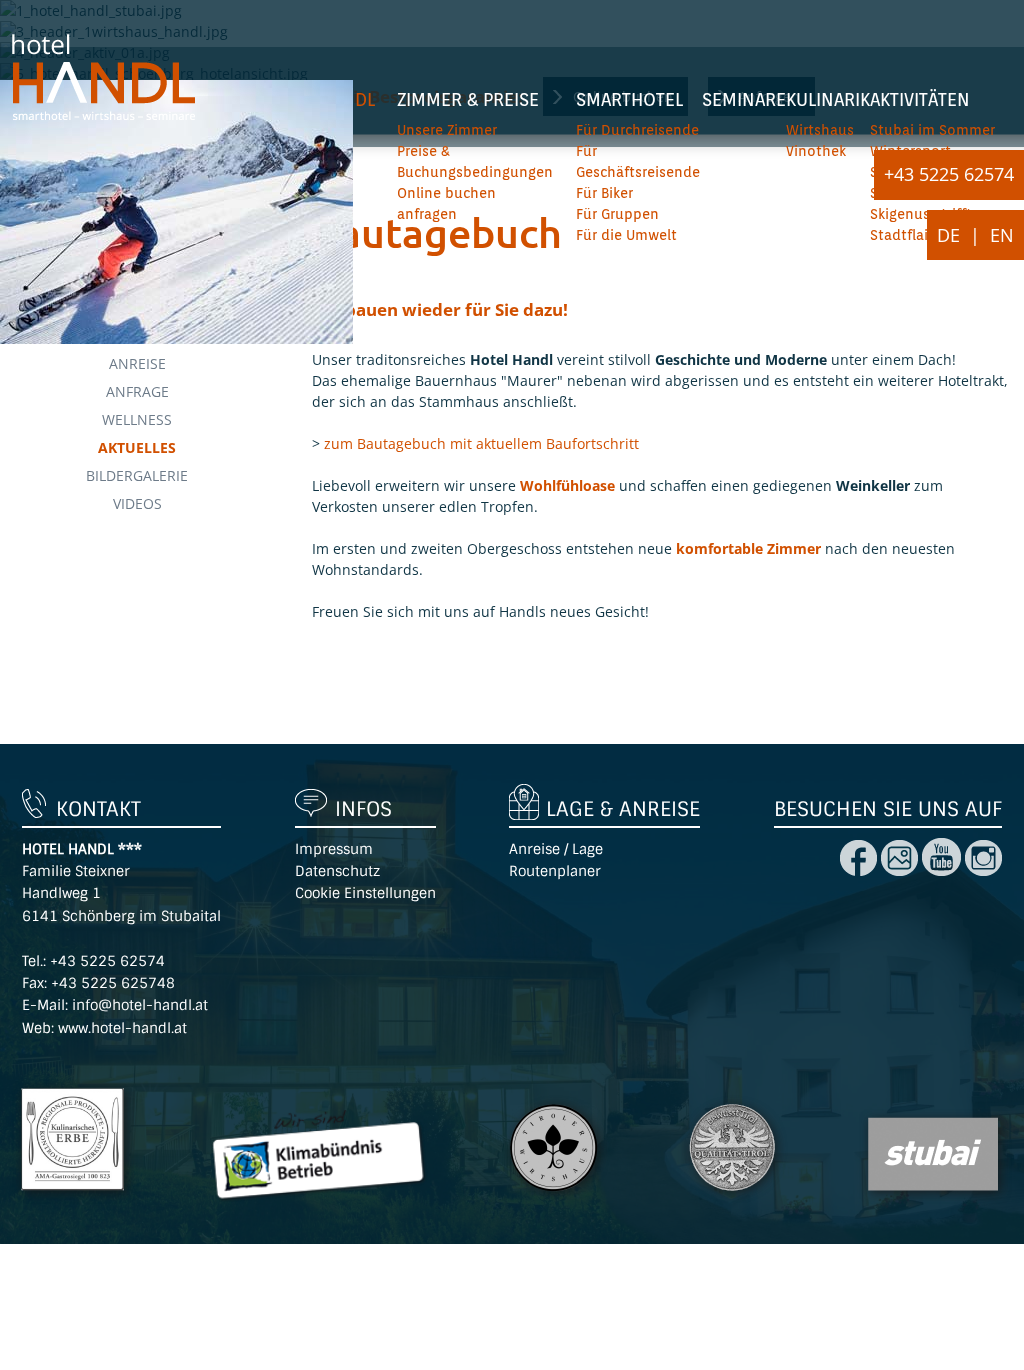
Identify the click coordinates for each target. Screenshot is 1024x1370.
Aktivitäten (920, 99)
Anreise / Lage (556, 849)
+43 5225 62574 (949, 174)
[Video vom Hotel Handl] (939, 871)
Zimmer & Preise (468, 99)
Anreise (137, 363)
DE (948, 235)
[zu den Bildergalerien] (983, 871)
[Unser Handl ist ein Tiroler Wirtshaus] (555, 1198)
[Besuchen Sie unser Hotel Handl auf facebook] (858, 871)
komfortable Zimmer (748, 548)
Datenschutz (337, 871)
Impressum (334, 849)
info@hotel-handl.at (140, 1005)
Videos (137, 503)
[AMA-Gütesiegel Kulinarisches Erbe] (75, 1198)
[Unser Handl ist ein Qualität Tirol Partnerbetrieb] (734, 1198)
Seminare (744, 99)
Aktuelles (137, 447)
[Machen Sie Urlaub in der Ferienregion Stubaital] (935, 1198)
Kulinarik (828, 99)
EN (1002, 235)
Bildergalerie (137, 475)
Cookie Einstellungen (365, 893)
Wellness (137, 419)
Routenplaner (555, 871)
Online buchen (446, 193)
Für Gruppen (617, 214)
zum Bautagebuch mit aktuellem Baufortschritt (481, 443)
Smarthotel (629, 99)
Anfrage (137, 391)
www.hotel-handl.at (122, 1028)
